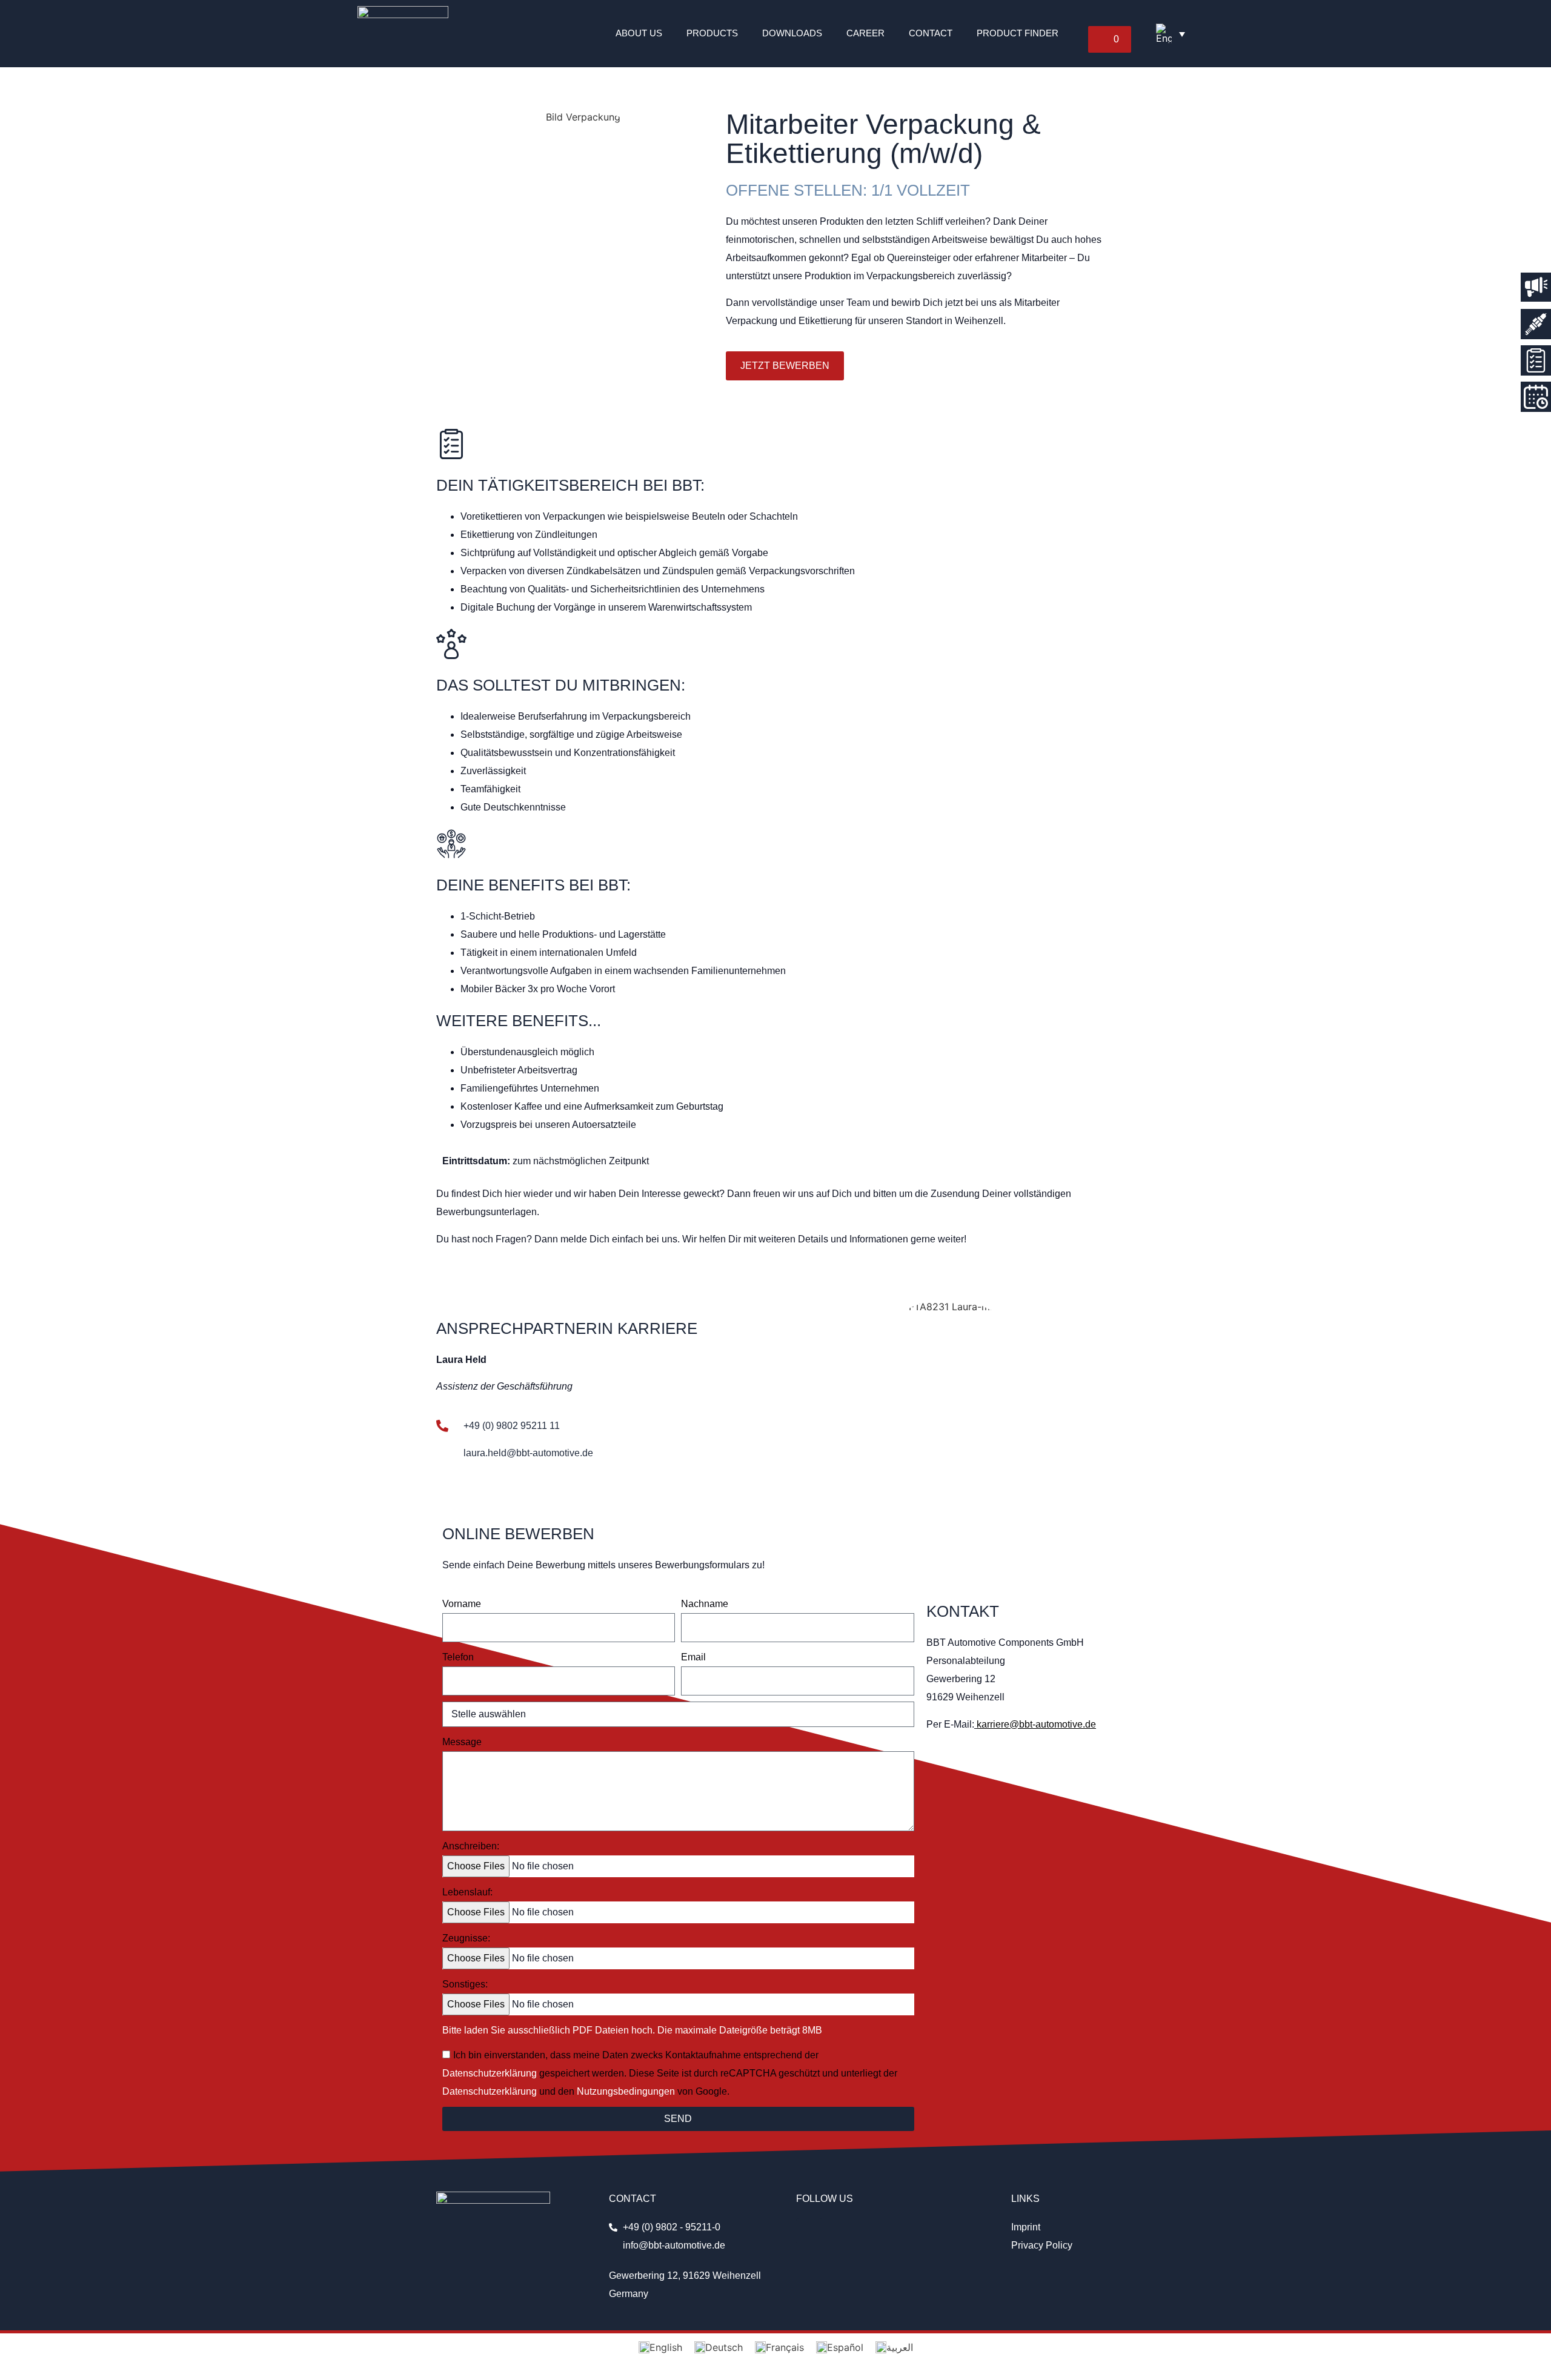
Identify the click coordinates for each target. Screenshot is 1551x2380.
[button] (1110, 39)
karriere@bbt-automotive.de (1036, 1724)
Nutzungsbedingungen (626, 2091)
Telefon (458, 1657)
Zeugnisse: (466, 1938)
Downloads (792, 33)
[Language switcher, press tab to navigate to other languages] (1171, 33)
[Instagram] (809, 2231)
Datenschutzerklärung (490, 2073)
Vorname (462, 1604)
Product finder (1018, 33)
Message (462, 1742)
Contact (931, 33)
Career (865, 33)
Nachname (705, 1604)
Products (712, 33)
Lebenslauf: (467, 1892)
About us (639, 33)
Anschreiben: (471, 1846)
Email (693, 1657)
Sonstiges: (465, 1984)
